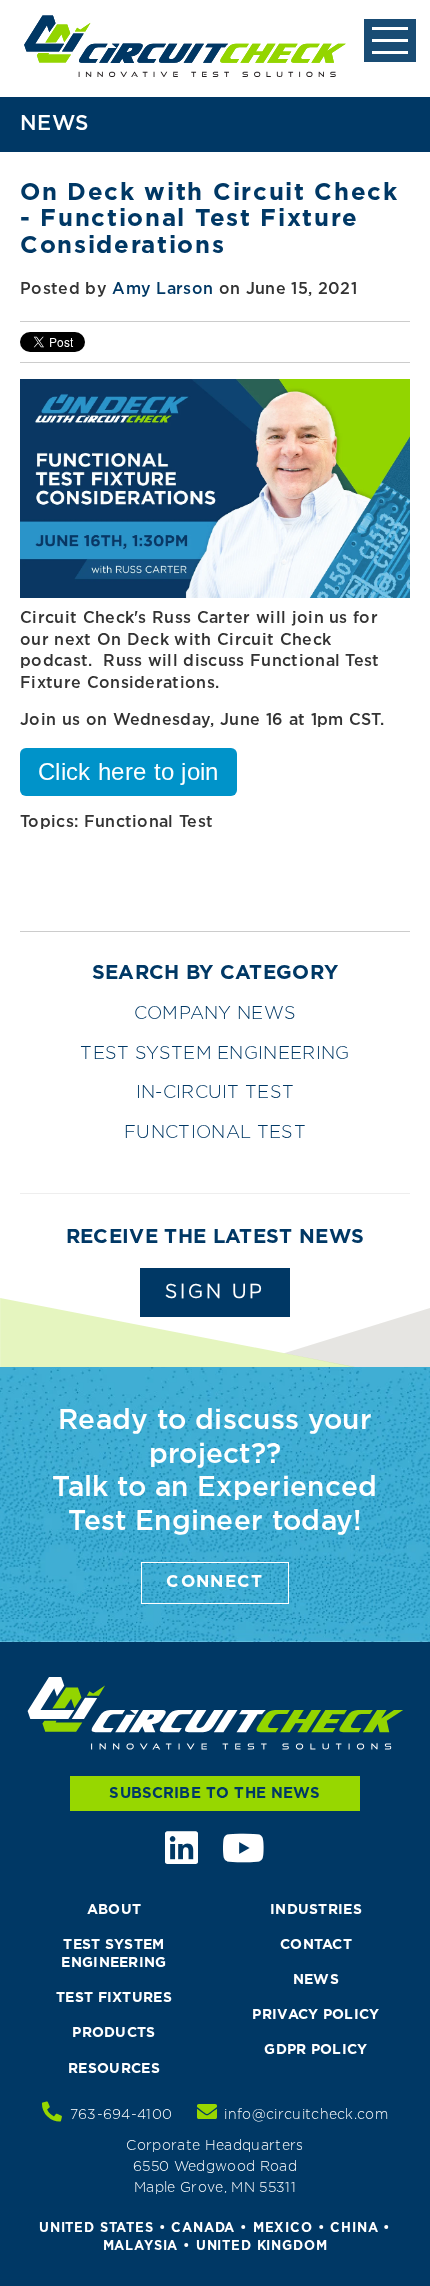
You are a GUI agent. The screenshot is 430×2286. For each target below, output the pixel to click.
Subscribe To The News (214, 1793)
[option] (215, 861)
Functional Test (149, 822)
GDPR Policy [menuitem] (316, 2050)
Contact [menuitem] (316, 1945)
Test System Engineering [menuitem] (114, 1954)
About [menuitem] (114, 1910)
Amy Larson (162, 289)
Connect (215, 1582)
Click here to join (128, 771)
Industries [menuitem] (316, 1910)
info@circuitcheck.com (306, 2115)
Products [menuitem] (114, 2033)
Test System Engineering (214, 1054)
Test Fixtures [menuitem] (114, 1998)
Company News (215, 1014)
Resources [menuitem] (114, 2069)
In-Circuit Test (215, 1093)
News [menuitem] (316, 1980)
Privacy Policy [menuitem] (315, 2015)
